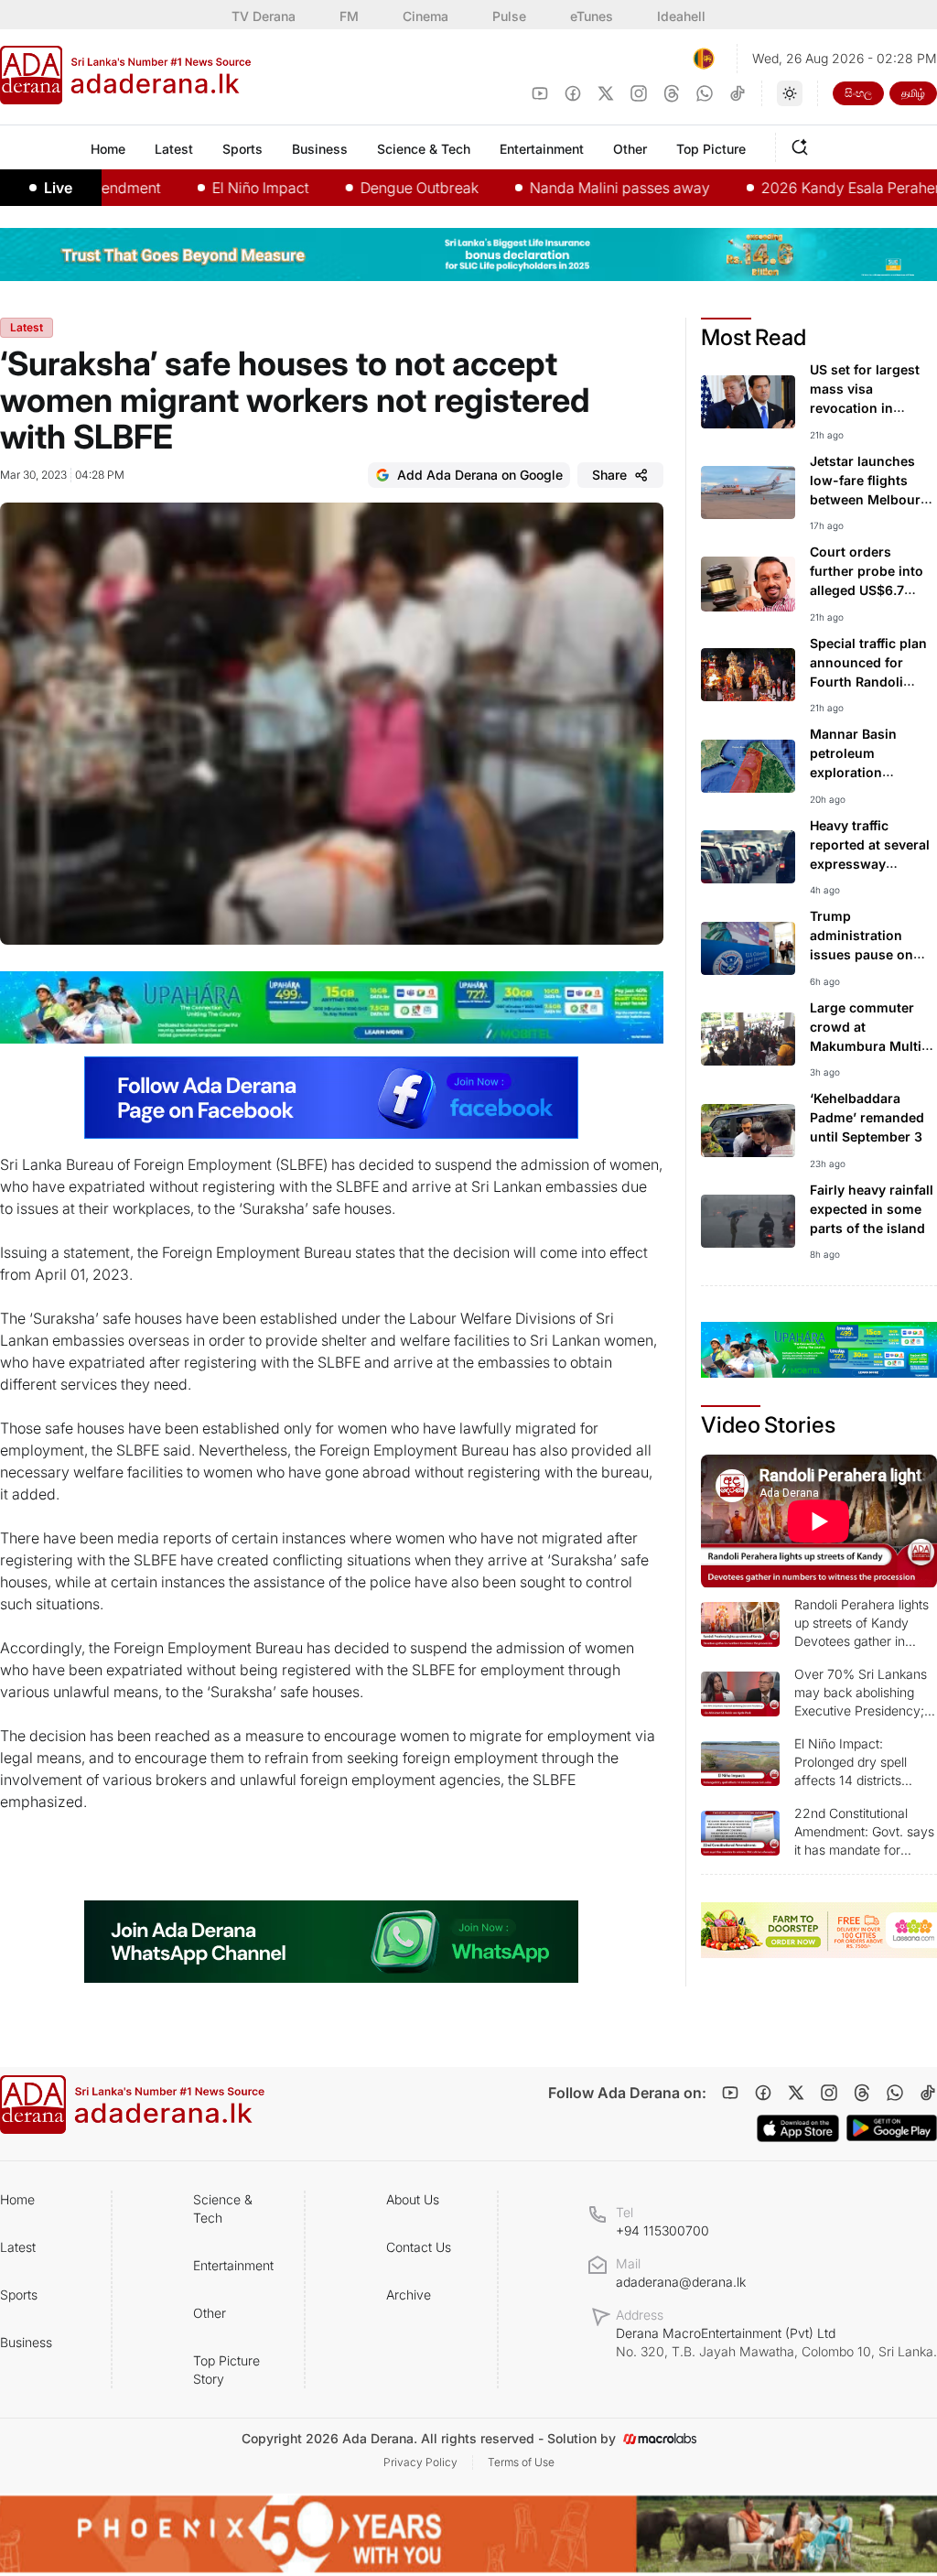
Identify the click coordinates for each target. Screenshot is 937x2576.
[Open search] (803, 145)
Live (58, 188)
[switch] (790, 93)
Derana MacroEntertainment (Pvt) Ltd (776, 2342)
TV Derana (264, 16)
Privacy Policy (420, 2462)
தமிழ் (913, 93)
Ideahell (681, 16)
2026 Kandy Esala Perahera (808, 188)
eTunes (592, 16)
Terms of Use (521, 2462)
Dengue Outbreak (373, 188)
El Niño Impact (214, 188)
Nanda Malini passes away (573, 188)
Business (26, 2342)
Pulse (509, 16)
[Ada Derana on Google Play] (892, 2128)
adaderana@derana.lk (681, 2282)
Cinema (425, 16)
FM (349, 16)
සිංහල (858, 93)
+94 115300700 (662, 2230)
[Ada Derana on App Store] (798, 2128)
